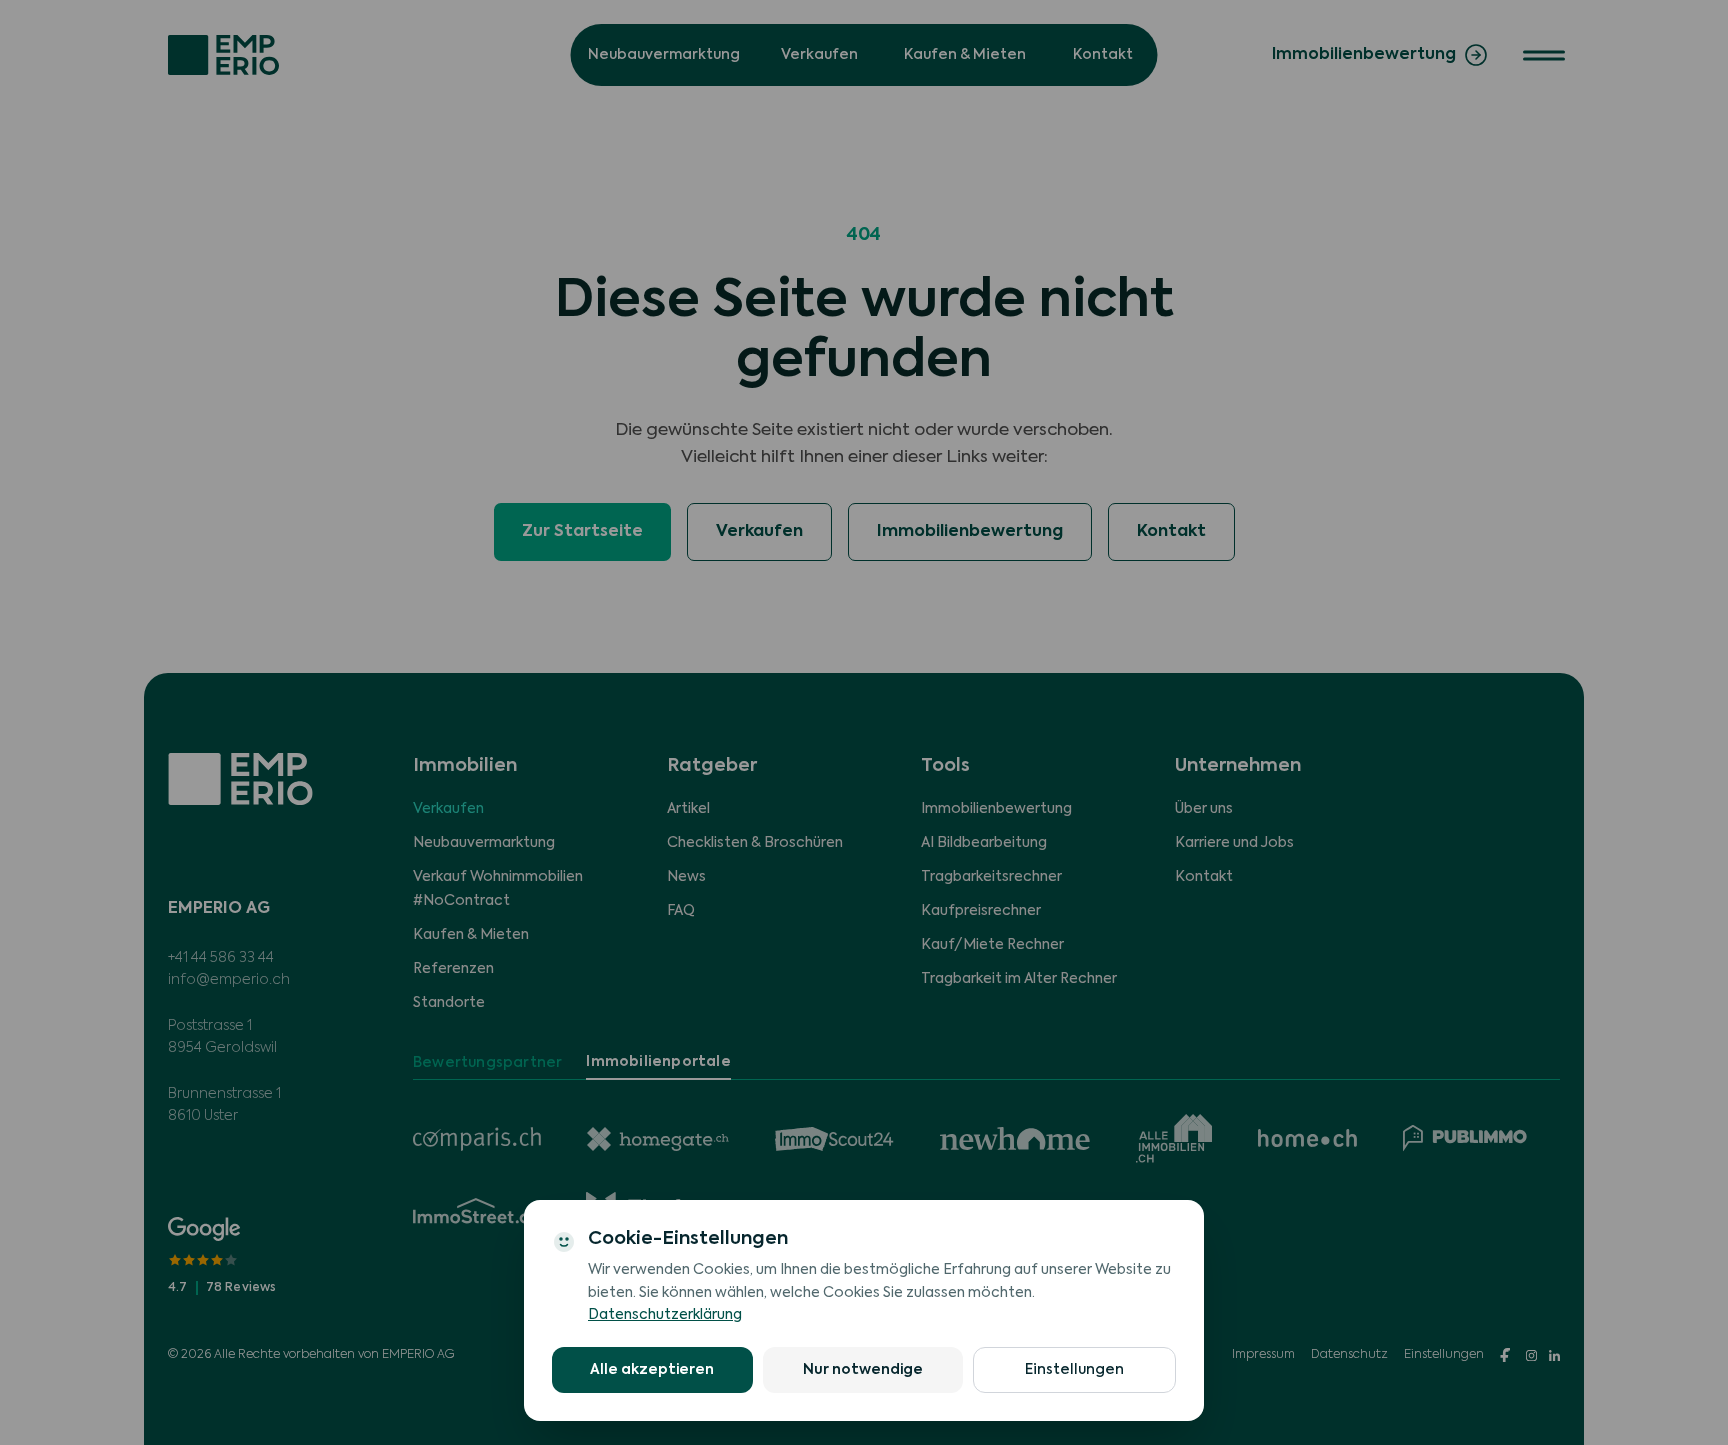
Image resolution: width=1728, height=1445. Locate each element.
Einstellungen (1074, 1370)
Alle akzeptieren (652, 1370)
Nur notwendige (863, 1370)
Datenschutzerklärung (665, 1315)
